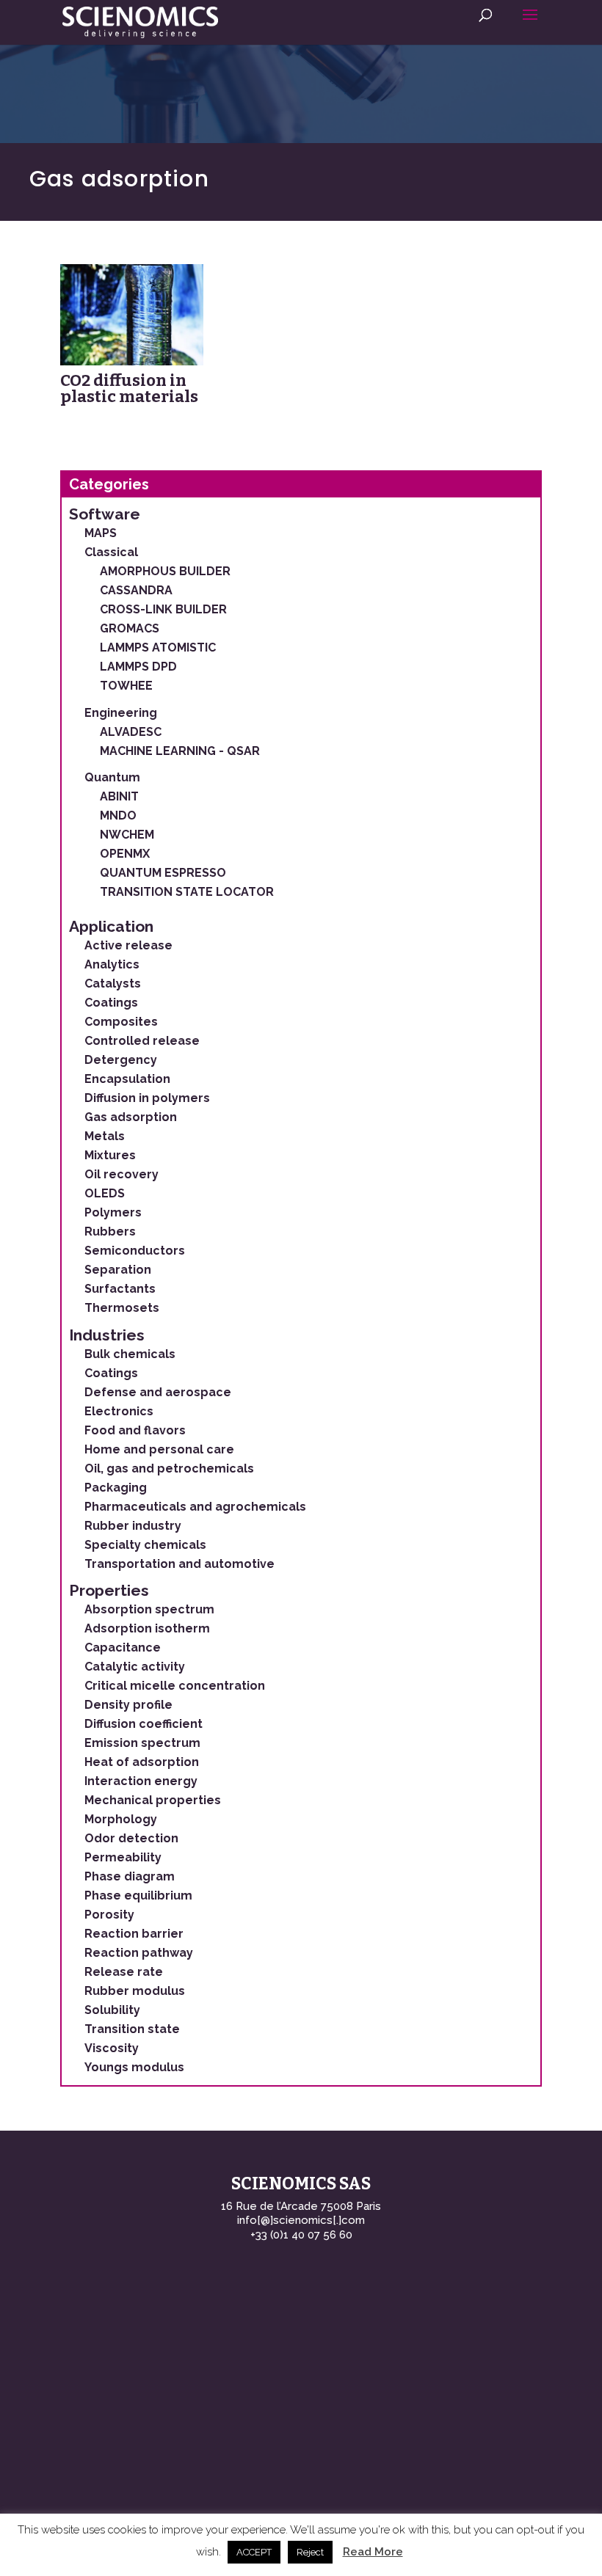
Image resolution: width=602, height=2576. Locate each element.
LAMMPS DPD (138, 667)
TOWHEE (126, 686)
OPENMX (125, 854)
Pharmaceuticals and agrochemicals (195, 1507)
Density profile (128, 1705)
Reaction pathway (139, 1953)
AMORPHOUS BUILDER (165, 571)
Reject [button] (310, 2552)
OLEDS (105, 1193)
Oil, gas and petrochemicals (169, 1468)
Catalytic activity (135, 1667)
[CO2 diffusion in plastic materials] (132, 315)
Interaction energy (141, 1781)
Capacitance (123, 1648)
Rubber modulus (135, 1991)
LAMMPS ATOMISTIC (158, 647)
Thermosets (122, 1308)
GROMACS (130, 628)
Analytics (112, 964)
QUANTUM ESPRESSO (163, 873)
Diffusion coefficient (144, 1724)
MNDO (118, 816)
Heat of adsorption (142, 1762)
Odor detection (131, 1838)
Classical (111, 552)
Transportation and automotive (179, 1564)
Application (111, 926)
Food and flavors (135, 1430)
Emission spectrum (142, 1743)
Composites (121, 1022)
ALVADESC (131, 732)
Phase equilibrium (138, 1895)
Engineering (121, 713)
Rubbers (110, 1232)
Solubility (112, 2010)
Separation (118, 1270)
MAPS (101, 533)
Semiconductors (135, 1251)
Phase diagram (130, 1876)
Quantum (112, 777)
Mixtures (110, 1155)
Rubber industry (133, 1526)
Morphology (121, 1819)
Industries (107, 1335)
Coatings (111, 1003)
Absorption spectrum (149, 1609)
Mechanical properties (153, 1800)
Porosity (109, 1915)
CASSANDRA (136, 590)
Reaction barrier (134, 1934)
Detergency (121, 1060)
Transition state (132, 2029)
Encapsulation (127, 1079)
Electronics (119, 1411)
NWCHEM (127, 835)
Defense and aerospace (158, 1392)
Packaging (116, 1488)
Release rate (124, 1972)
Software (105, 514)
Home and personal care (159, 1449)
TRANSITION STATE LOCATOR (187, 892)
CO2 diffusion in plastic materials (129, 388)
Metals (105, 1136)
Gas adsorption (131, 1117)
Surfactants (120, 1289)
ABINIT (119, 796)
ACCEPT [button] (254, 2552)
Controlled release (142, 1041)
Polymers (113, 1212)
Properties (109, 1590)
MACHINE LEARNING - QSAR (180, 751)
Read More (373, 2552)
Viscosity (112, 2048)
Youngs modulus (134, 2067)
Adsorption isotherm (147, 1628)
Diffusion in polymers (147, 1098)
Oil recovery (122, 1174)
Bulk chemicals (130, 1354)
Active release (128, 945)
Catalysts (113, 984)
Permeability (123, 1857)
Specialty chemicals (145, 1545)
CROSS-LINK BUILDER (163, 609)
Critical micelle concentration (175, 1686)
